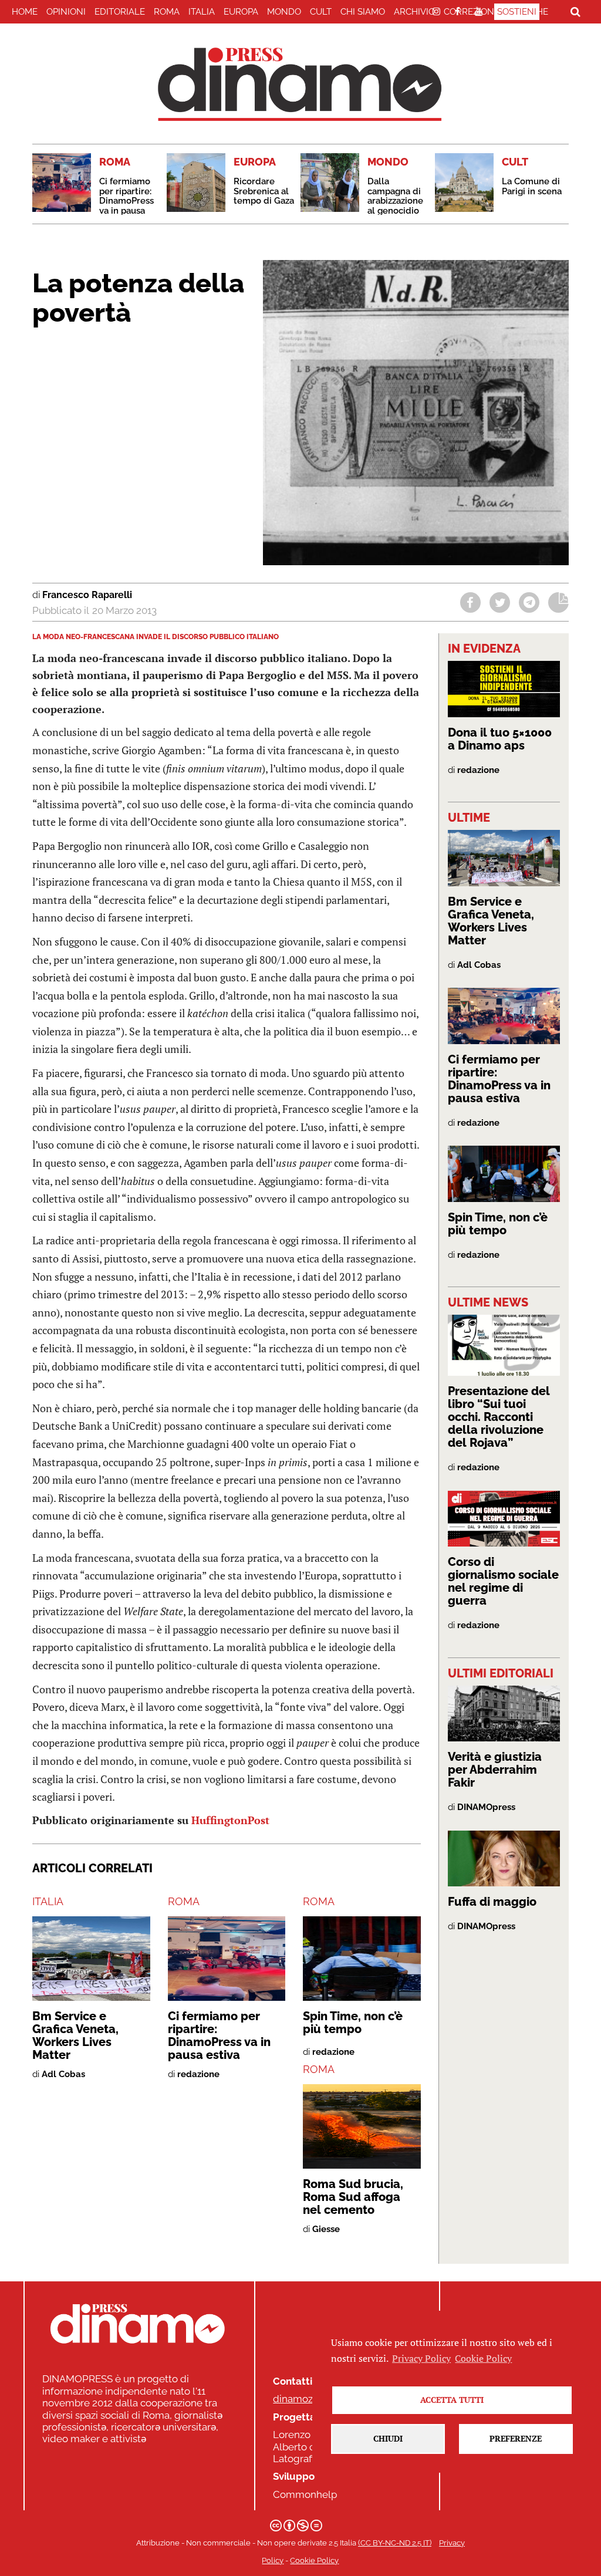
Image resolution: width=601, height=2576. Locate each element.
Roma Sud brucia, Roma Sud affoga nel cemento (353, 2197)
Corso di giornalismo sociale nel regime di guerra (503, 1581)
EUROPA (241, 12)
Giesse (326, 2229)
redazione (198, 2074)
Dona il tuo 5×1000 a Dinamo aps (500, 739)
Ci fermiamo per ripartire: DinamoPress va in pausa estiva (126, 201)
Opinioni (66, 12)
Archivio (414, 12)
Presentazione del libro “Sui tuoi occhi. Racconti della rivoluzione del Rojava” (499, 1417)
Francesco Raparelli (87, 595)
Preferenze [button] (516, 2438)
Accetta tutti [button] (452, 2400)
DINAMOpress (486, 1807)
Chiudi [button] (388, 2438)
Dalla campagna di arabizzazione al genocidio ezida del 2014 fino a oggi (397, 206)
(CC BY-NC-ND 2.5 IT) (395, 2543)
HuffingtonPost (230, 1820)
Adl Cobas (63, 2074)
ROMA (167, 12)
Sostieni (517, 12)
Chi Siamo (363, 12)
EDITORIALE (120, 12)
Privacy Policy (421, 2358)
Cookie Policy (314, 2560)
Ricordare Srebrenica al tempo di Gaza (264, 191)
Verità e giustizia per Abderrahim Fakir (495, 1770)
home (25, 12)
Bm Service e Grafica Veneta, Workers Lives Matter (75, 2035)
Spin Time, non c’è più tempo (353, 2023)
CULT (321, 12)
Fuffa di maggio (492, 1902)
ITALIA (202, 12)
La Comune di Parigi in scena (532, 186)
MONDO (284, 12)
